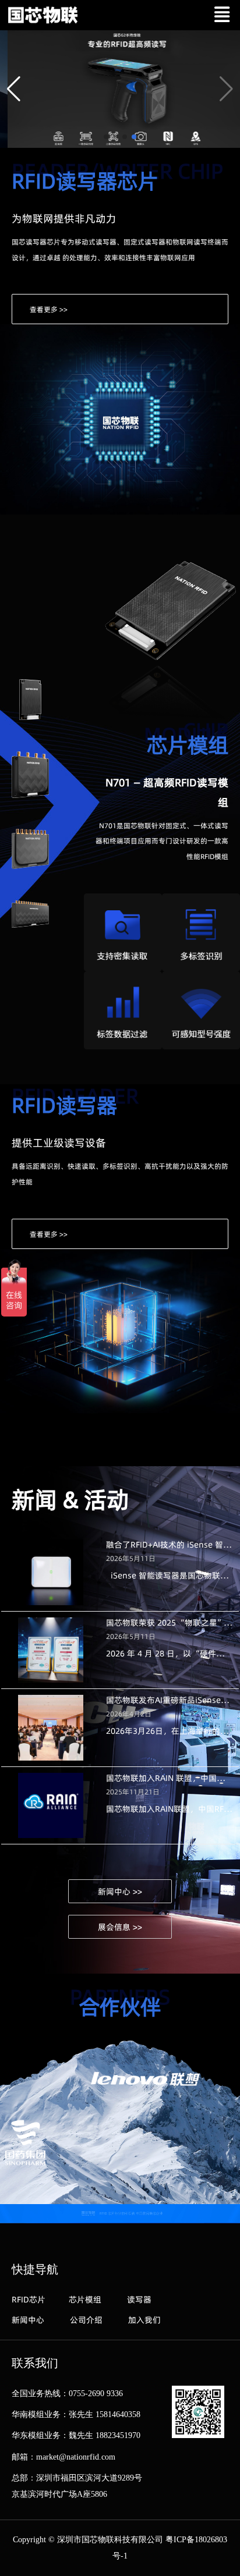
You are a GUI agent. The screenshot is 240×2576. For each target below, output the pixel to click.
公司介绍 (86, 2320)
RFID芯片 (29, 2300)
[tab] (30, 701)
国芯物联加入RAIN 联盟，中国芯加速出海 (170, 1778)
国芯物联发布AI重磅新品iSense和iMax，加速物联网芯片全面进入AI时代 (170, 1700)
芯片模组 (85, 2300)
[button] (14, 89)
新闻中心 (28, 2320)
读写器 (139, 2300)
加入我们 (144, 2320)
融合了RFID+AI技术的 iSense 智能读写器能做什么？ (170, 1545)
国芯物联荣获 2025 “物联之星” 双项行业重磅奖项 (170, 1623)
